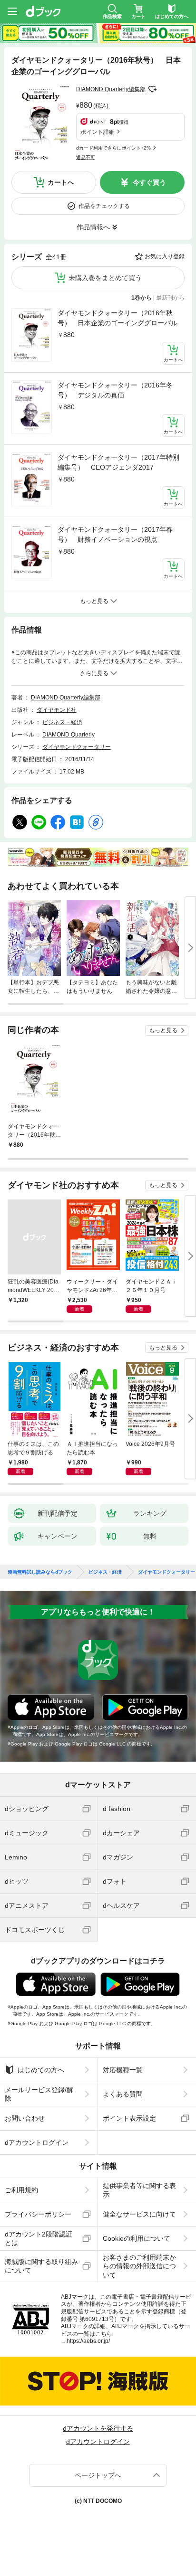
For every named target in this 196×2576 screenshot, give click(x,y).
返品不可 (86, 157)
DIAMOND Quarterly (69, 735)
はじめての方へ (41, 2070)
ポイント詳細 (98, 132)
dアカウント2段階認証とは (39, 2238)
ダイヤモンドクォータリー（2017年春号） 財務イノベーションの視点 (115, 534)
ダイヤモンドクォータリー (77, 747)
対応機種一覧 (123, 2070)
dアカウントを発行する (98, 2428)
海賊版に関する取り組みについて (41, 2266)
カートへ (61, 182)
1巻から (142, 298)
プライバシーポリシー (38, 2214)
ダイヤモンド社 (57, 710)
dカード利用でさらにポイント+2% (113, 148)
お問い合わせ (25, 2118)
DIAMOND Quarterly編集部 (111, 89)
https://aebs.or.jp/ (88, 2341)
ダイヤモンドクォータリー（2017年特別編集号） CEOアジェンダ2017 (118, 462)
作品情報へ (93, 227)
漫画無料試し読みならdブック (40, 1572)
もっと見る (163, 1030)
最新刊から (170, 298)
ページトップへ (98, 2475)
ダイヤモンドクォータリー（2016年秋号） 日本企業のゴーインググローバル (118, 318)
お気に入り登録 (165, 256)
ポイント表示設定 (129, 2118)
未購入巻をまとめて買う (105, 278)
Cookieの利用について (137, 2238)
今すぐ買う (149, 182)
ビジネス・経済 (62, 722)
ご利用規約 (21, 2190)
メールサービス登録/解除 (39, 2094)
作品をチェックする (104, 206)
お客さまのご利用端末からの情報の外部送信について (139, 2266)
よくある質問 (123, 2094)
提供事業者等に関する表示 (139, 2190)
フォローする (152, 89)
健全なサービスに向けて (139, 2214)
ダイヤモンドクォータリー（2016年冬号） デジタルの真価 (115, 390)
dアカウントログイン (37, 2142)
